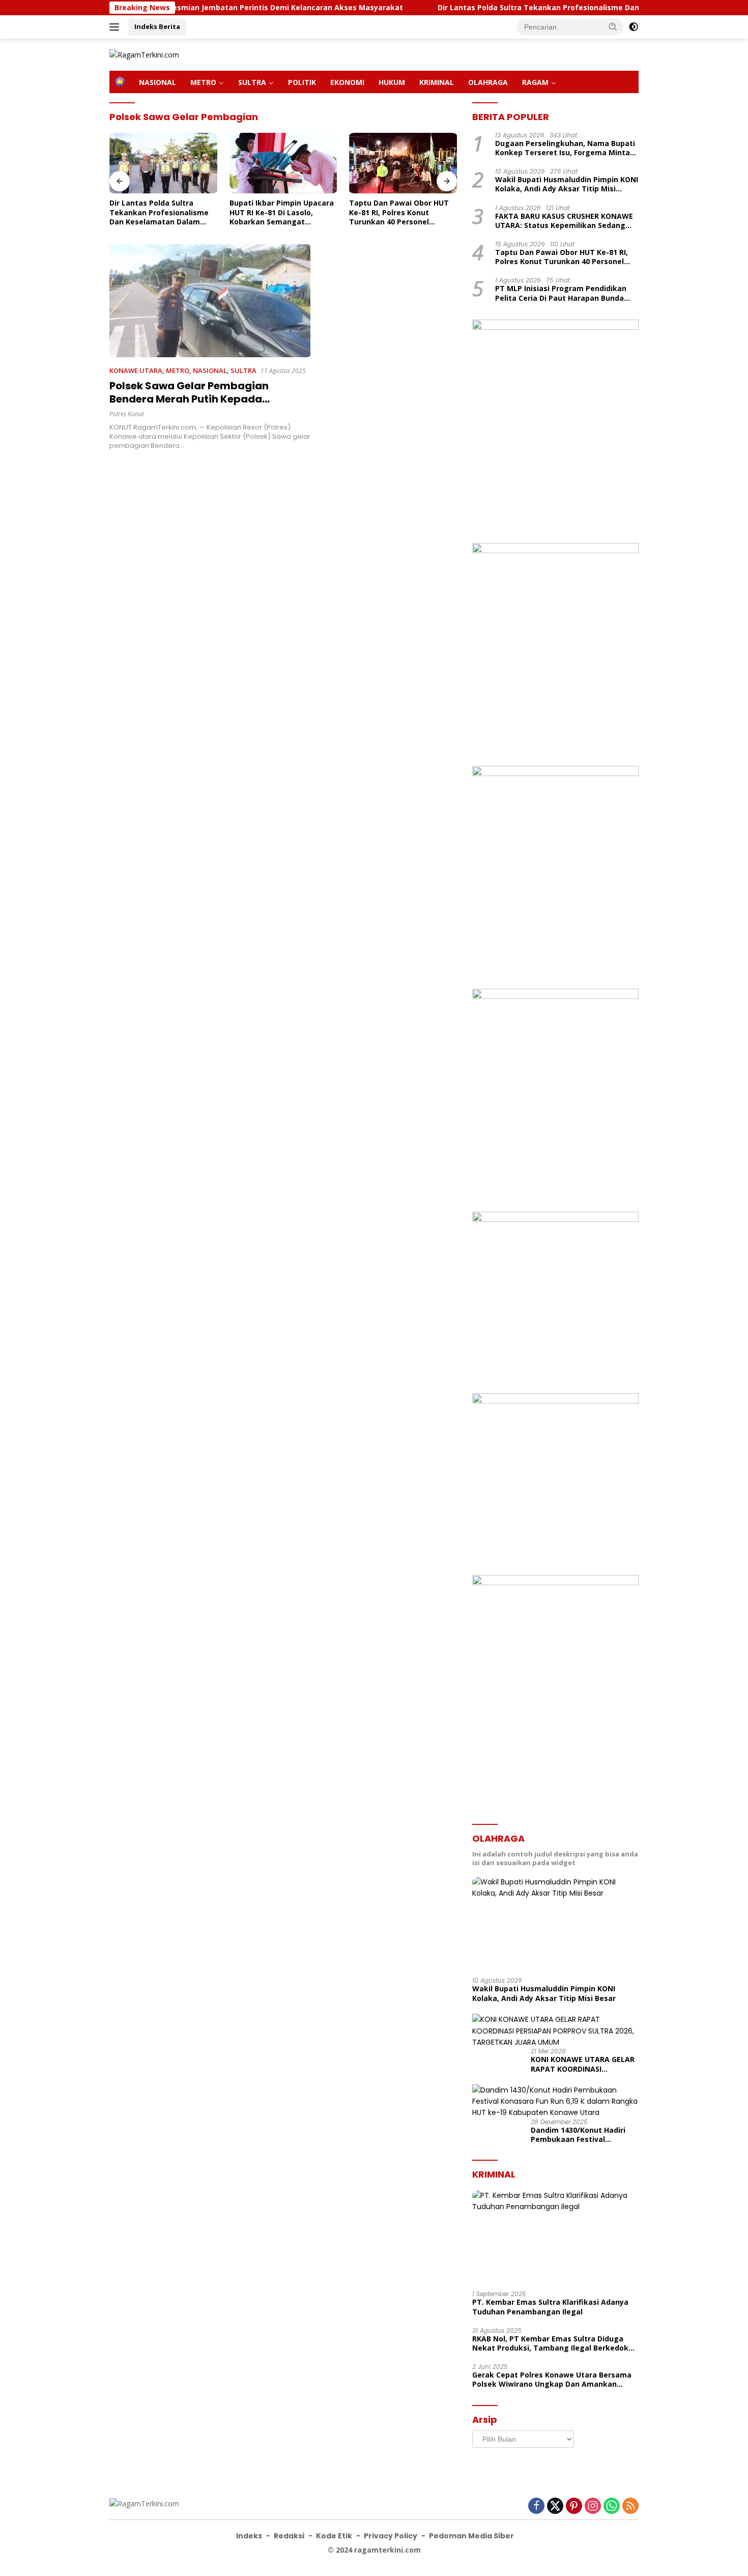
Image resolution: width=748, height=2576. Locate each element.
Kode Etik (334, 2536)
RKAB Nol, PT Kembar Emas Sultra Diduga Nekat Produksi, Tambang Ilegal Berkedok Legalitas (550, 2343)
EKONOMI (347, 82)
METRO (203, 82)
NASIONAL (157, 82)
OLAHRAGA (488, 82)
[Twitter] (555, 2507)
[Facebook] (536, 2507)
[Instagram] (593, 2507)
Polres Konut (127, 414)
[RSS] (630, 2507)
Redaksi (289, 2536)
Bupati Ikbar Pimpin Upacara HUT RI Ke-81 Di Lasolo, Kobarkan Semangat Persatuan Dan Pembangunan (282, 212)
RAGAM (535, 82)
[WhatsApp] (612, 2507)
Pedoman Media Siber (471, 2536)
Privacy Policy (391, 2536)
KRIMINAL (437, 82)
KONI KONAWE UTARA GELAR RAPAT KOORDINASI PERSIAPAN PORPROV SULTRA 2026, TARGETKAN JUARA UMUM (584, 2064)
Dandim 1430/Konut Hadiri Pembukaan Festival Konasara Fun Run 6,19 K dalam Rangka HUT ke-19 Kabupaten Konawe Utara (578, 2135)
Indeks (249, 2536)
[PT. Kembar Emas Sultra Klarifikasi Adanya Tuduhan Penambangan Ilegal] (555, 2237)
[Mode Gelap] (634, 27)
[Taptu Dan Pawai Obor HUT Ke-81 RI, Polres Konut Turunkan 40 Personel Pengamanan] (403, 163)
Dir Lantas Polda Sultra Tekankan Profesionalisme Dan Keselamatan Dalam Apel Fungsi (529, 8)
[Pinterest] (574, 2507)
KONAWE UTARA (136, 370)
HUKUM (392, 82)
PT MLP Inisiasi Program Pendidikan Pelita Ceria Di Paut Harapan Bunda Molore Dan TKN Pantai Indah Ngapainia (561, 294)
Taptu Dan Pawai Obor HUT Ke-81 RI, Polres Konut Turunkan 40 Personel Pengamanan (399, 212)
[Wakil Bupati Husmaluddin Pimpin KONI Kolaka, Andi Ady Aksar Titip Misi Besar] (555, 1923)
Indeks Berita (157, 26)
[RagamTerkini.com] (144, 54)
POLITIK (302, 82)
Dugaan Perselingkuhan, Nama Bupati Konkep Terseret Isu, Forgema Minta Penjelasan (565, 148)
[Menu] (116, 27)
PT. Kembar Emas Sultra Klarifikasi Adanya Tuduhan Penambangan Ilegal (550, 2307)
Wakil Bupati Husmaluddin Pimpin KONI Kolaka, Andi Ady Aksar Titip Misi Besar (567, 185)
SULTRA (252, 82)
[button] (613, 26)
